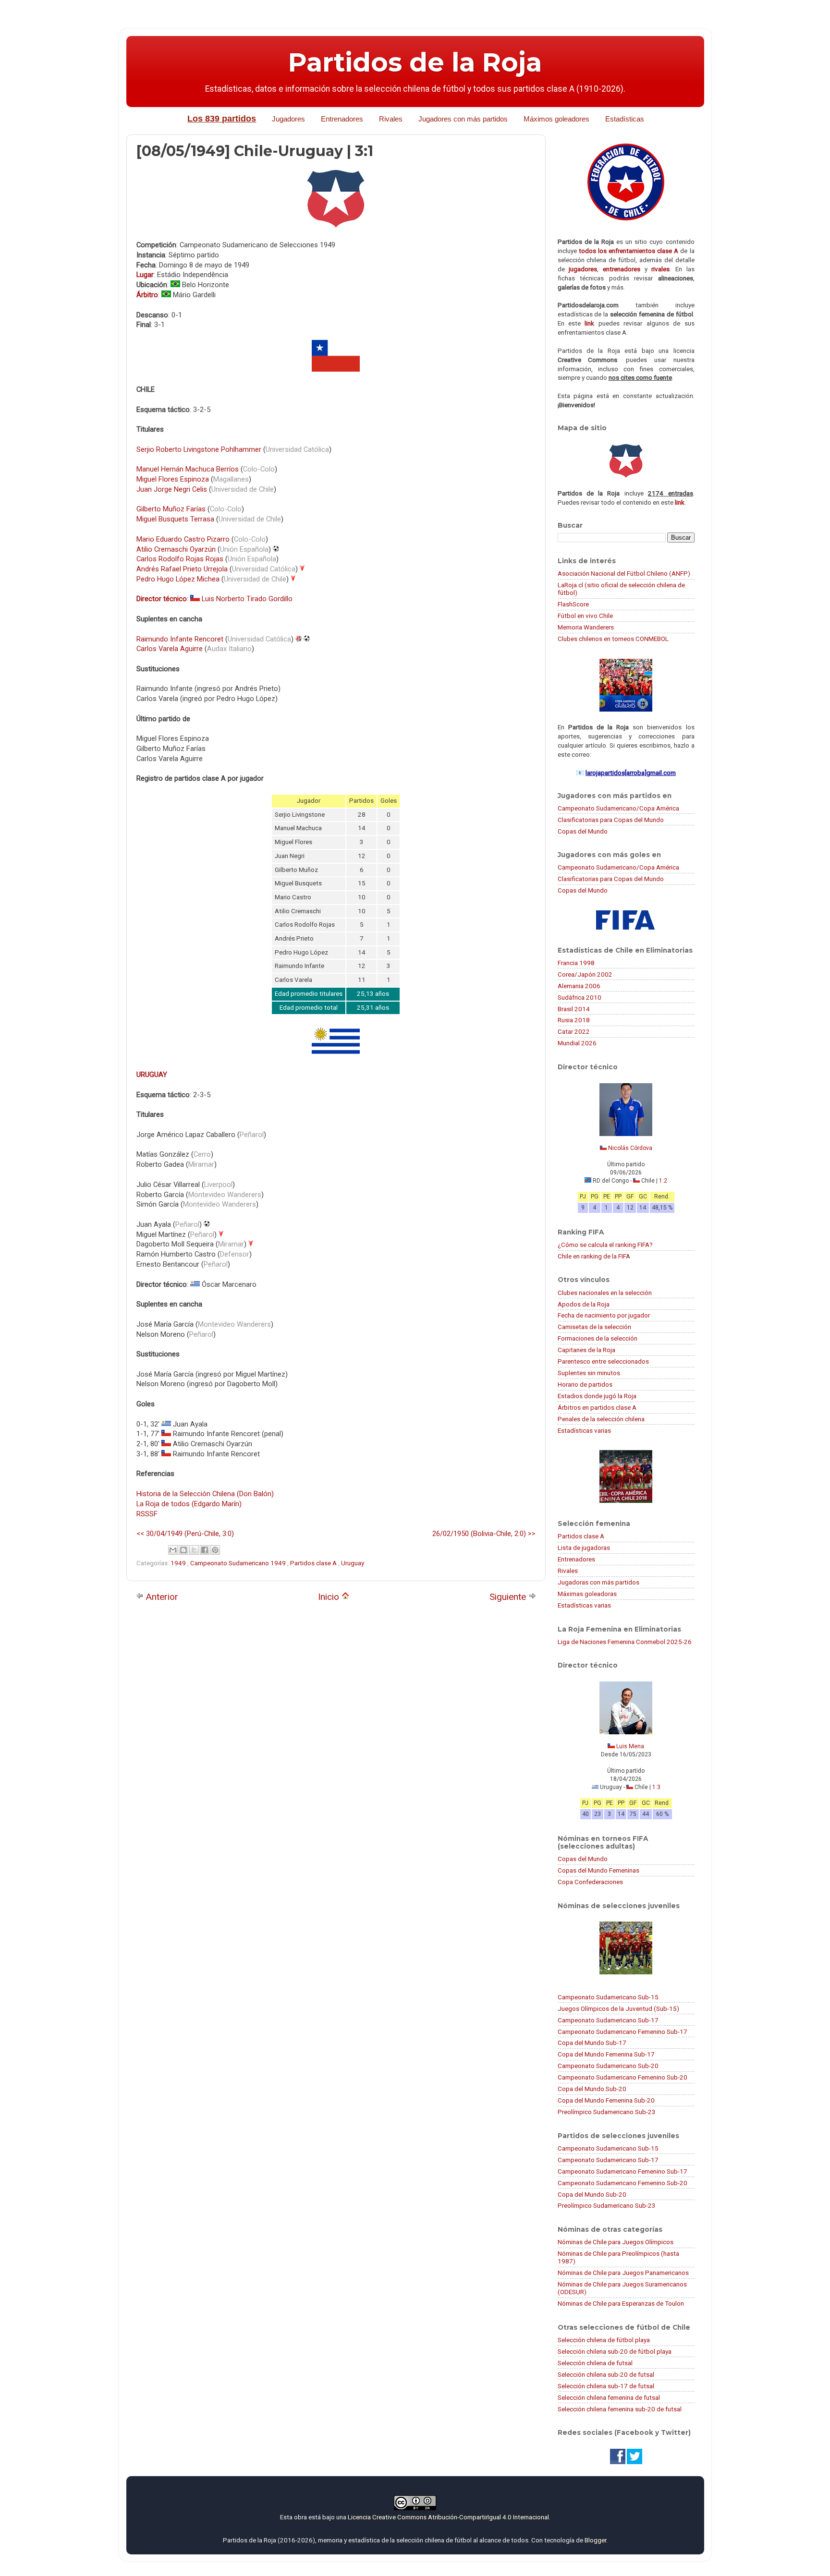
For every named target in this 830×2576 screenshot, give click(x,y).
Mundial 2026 (577, 1043)
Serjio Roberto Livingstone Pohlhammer (199, 449)
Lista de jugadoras (584, 1548)
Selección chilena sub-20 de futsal (606, 2374)
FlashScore (573, 604)
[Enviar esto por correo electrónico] (173, 1550)
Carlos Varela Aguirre (170, 649)
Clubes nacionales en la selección (605, 1293)
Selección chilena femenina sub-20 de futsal (620, 2409)
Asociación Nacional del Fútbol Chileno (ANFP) (624, 573)
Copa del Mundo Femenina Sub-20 (606, 2100)
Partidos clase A (314, 1563)
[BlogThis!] (183, 1550)
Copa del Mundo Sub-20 (592, 2089)
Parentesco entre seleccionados (603, 1361)
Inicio (330, 1597)
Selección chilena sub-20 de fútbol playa (615, 2351)
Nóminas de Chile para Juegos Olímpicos (616, 2242)
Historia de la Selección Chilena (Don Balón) (205, 1494)
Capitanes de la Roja (586, 1350)
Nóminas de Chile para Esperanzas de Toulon (621, 2303)
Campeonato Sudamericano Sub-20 (608, 2066)
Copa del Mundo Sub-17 (592, 2043)
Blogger (595, 2540)
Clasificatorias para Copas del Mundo (611, 820)
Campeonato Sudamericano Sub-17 (608, 2020)
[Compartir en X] (194, 1550)
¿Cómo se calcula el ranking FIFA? (605, 1245)
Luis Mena (630, 1746)
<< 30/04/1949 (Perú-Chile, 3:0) (185, 1534)
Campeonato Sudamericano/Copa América (618, 808)
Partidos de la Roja (415, 62)
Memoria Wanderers (586, 627)
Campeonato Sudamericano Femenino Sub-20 (622, 2077)
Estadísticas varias (584, 1430)
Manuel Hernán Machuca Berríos (188, 469)
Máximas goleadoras (587, 1594)
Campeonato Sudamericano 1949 (239, 1563)
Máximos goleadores (556, 119)
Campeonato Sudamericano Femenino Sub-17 (622, 2032)
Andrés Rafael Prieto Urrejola (182, 569)
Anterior (161, 1597)
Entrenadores (342, 119)
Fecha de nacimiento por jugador (604, 1315)
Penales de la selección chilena (601, 1419)
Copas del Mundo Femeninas (598, 1870)
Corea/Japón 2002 (585, 974)
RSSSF (147, 1514)
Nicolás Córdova (630, 1148)
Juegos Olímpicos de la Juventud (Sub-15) (618, 2008)
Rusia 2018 (574, 1020)
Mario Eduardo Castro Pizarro (183, 539)
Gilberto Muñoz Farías (171, 509)
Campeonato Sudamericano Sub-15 (608, 1997)
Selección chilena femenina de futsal (609, 2397)
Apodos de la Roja (584, 1304)
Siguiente (509, 1597)
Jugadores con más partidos (463, 119)
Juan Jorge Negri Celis (172, 489)
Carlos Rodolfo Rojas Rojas (180, 559)
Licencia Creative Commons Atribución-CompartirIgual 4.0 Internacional (448, 2517)
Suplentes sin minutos (589, 1373)
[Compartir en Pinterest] (215, 1550)
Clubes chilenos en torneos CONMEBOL (613, 639)
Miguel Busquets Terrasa (175, 519)
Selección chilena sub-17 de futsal (606, 2386)
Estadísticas (625, 119)
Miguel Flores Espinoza (173, 479)
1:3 (656, 1787)
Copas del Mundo (583, 831)
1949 (179, 1563)
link (589, 323)
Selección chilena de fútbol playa (604, 2340)
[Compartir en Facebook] (205, 1550)
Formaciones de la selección (598, 1338)
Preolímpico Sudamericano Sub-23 (607, 2112)
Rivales (391, 119)
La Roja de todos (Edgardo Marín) (189, 1504)
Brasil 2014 (574, 1009)
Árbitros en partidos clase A (597, 1407)
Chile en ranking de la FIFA (594, 1256)
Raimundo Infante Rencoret (180, 639)
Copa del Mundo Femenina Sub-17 (606, 2054)
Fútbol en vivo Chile (585, 616)
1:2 (663, 1181)
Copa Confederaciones (590, 1882)
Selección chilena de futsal (595, 2363)
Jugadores (288, 119)
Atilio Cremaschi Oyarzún (176, 549)
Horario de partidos (585, 1384)
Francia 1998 (576, 963)
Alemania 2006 (579, 986)
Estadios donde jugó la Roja (597, 1396)
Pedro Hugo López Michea (178, 579)
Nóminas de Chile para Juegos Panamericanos (623, 2273)
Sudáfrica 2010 (580, 997)
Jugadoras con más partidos (598, 1582)
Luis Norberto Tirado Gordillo (247, 599)
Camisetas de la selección (594, 1327)
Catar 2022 (574, 1031)
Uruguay (353, 1563)
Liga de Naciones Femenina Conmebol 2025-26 (625, 1642)
